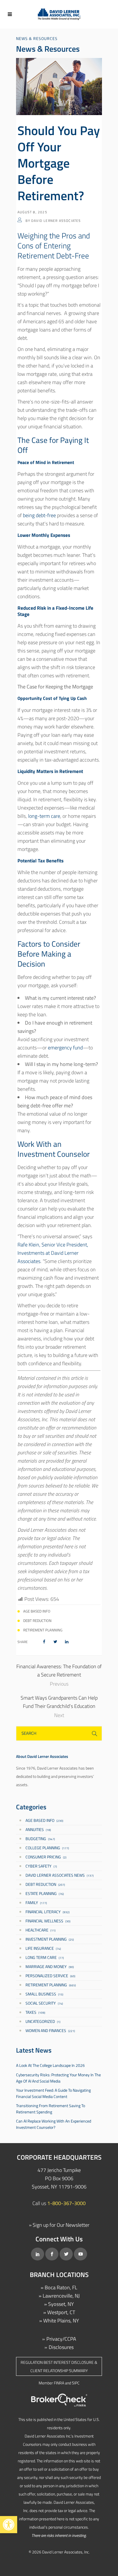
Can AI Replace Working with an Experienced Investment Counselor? (54, 2124)
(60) (50, 1976)
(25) (50, 1939)
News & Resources (37, 38)
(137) (60, 1875)
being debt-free (39, 515)
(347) (40, 1839)
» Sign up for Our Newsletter (59, 2225)
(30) (48, 1921)
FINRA (59, 2383)
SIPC (76, 2383)
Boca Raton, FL (61, 2287)
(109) (35, 2012)
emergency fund (65, 1048)
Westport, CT (61, 2312)
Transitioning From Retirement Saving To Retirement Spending (51, 2109)
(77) (45, 1957)
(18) (38, 1829)
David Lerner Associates (56, 221)
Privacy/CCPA (61, 2339)
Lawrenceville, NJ (61, 2296)
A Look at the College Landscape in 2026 (50, 2065)
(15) (44, 1994)
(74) (43, 1948)
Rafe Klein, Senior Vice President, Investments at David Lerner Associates (53, 1253)
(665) (51, 1985)
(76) (45, 1893)
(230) (44, 1820)
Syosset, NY (61, 2304)
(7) (41, 1866)
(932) (48, 1912)
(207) (45, 1884)
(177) (47, 1848)
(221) (50, 2030)
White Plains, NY (61, 2321)
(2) (46, 1857)
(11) (41, 1930)
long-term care (44, 816)
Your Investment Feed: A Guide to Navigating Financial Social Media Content (53, 2093)
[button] (9, 2525)
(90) (50, 1966)
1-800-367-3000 (66, 2203)
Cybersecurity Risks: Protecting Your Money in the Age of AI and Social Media (58, 2078)
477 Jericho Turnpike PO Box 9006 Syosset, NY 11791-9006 (59, 2178)
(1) (43, 2021)
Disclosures (61, 2347)
